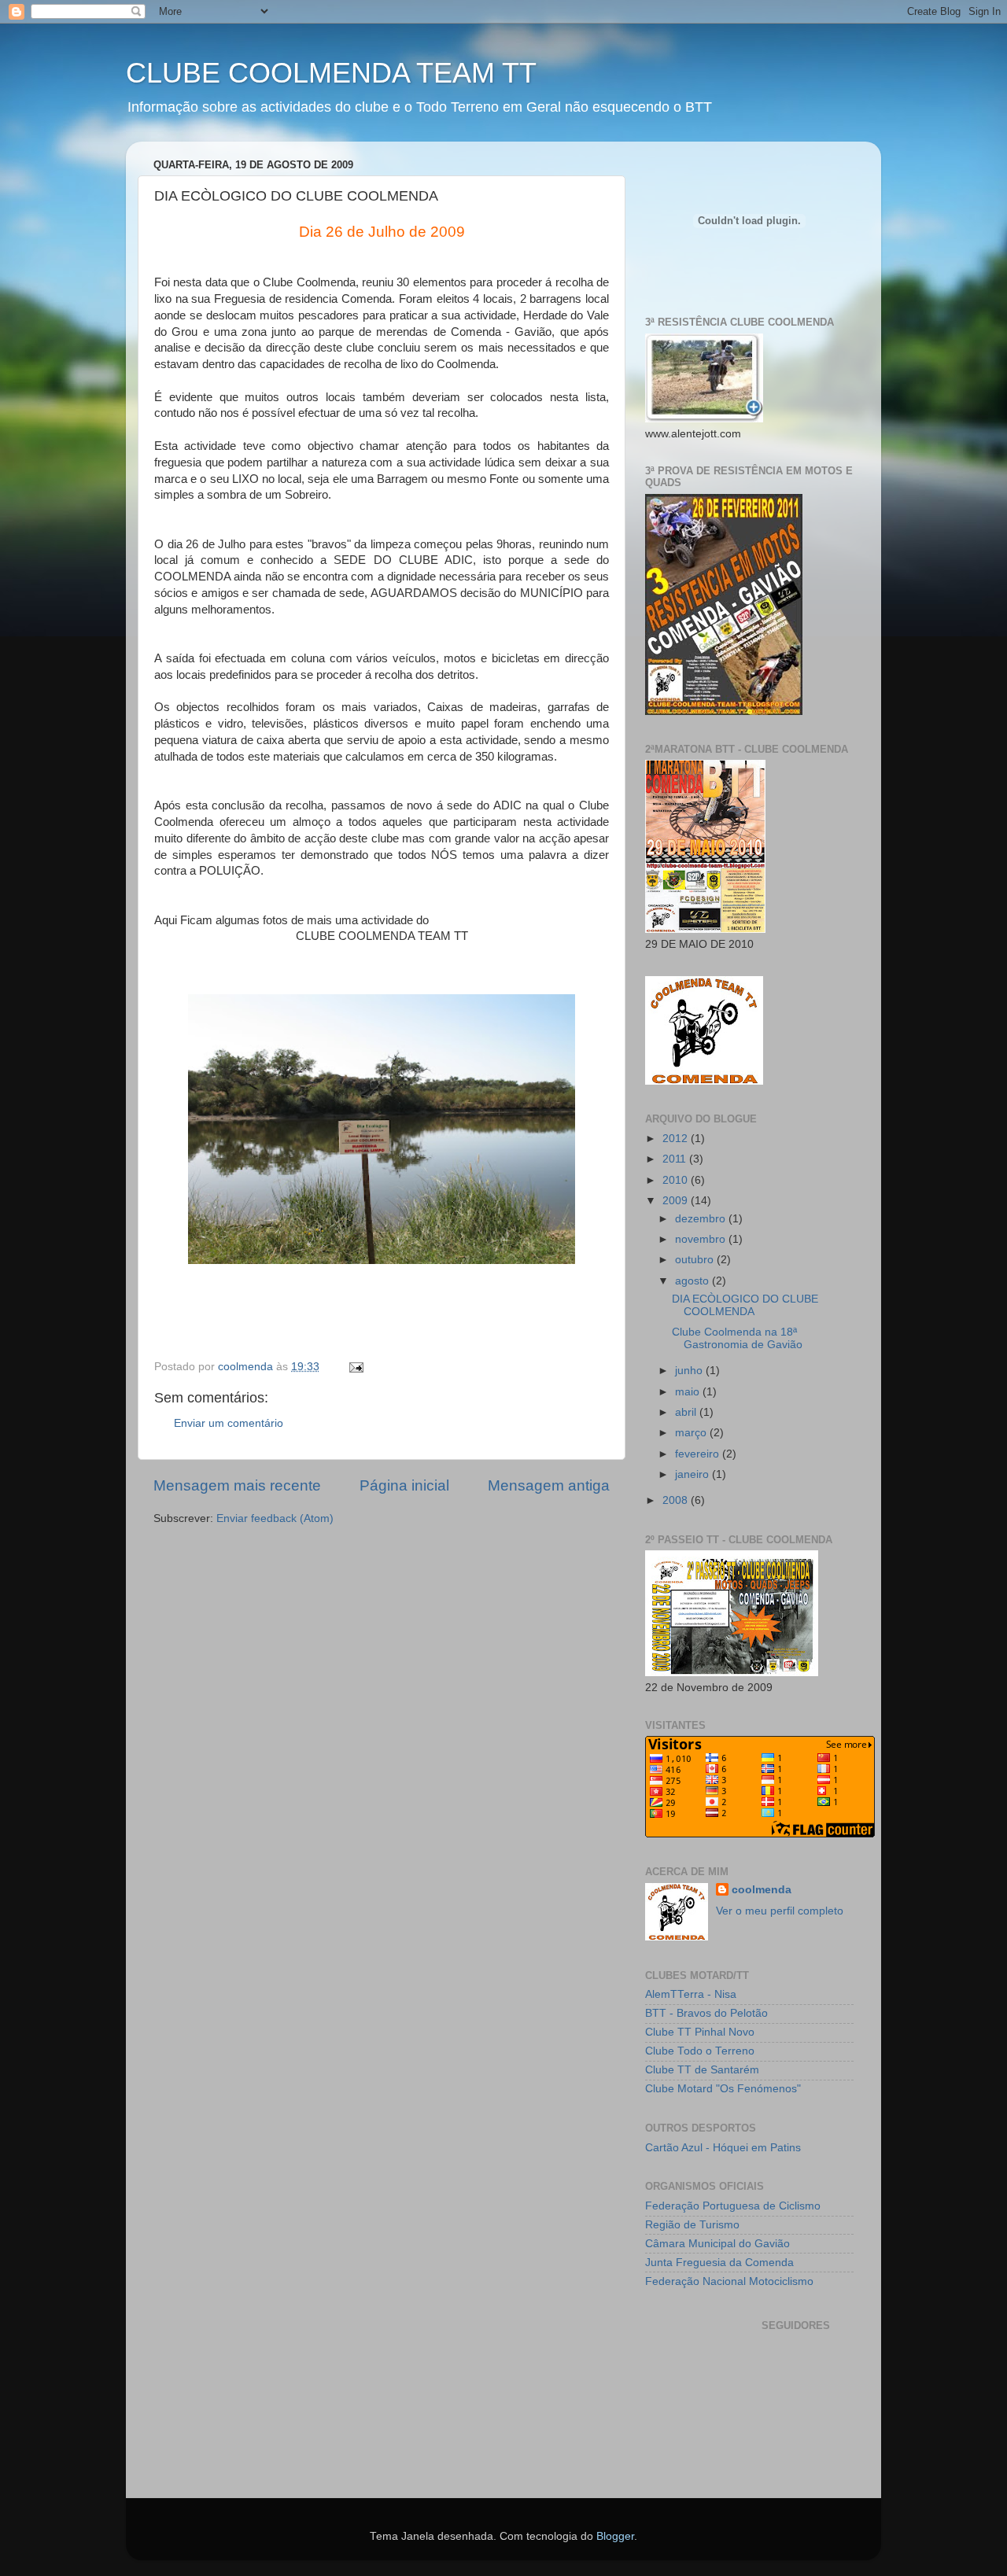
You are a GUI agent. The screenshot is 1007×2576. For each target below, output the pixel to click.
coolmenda (762, 1890)
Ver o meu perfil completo (780, 1911)
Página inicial (404, 1485)
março (692, 1433)
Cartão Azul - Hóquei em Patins (723, 2148)
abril (687, 1412)
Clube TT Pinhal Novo (700, 2032)
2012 (677, 1139)
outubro (696, 1260)
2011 (676, 1159)
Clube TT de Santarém (702, 2070)
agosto (693, 1281)
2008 (677, 1500)
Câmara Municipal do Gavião (717, 2244)
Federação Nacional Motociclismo (729, 2281)
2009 (677, 1201)
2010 (677, 1180)
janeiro (693, 1474)
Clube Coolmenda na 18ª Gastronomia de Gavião (737, 1338)
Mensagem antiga (549, 1485)
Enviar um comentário (229, 1423)
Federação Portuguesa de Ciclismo (733, 2206)
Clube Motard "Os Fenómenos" (723, 2089)
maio (689, 1392)
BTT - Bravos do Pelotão (706, 2013)
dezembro (702, 1219)
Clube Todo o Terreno (700, 2051)
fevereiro (699, 1454)
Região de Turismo (692, 2225)
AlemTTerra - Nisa (691, 1994)
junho (690, 1371)
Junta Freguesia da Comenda (719, 2263)
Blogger (615, 2536)
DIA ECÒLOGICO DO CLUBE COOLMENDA (745, 1305)
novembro (702, 1239)
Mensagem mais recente (237, 1485)
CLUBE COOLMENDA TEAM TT (331, 73)
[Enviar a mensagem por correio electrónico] (355, 1367)
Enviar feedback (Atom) (275, 1518)
